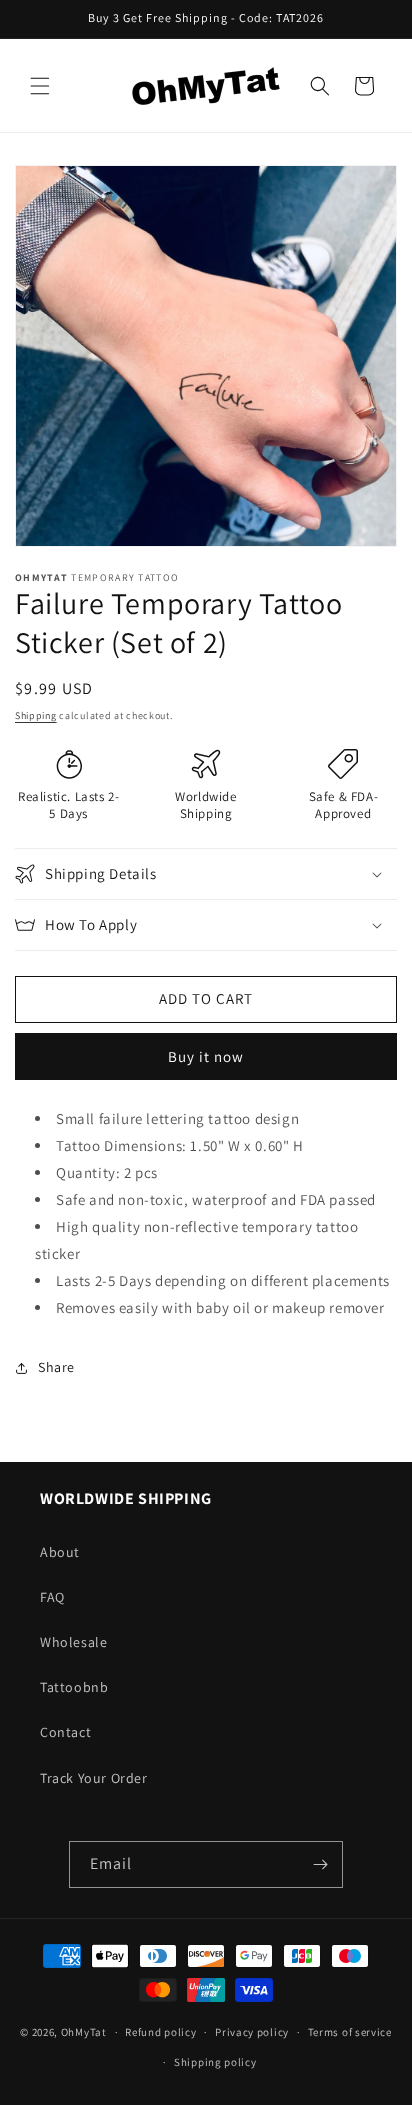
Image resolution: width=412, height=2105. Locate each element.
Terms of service (350, 2032)
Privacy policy (252, 2032)
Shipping (36, 715)
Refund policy (160, 2032)
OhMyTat (84, 2032)
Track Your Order (94, 1778)
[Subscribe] (320, 1864)
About (60, 1552)
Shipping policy (215, 2062)
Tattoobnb (74, 1687)
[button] (40, 86)
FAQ (52, 1597)
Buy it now (206, 1056)
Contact (65, 1732)
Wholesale (73, 1642)
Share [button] (56, 1367)
